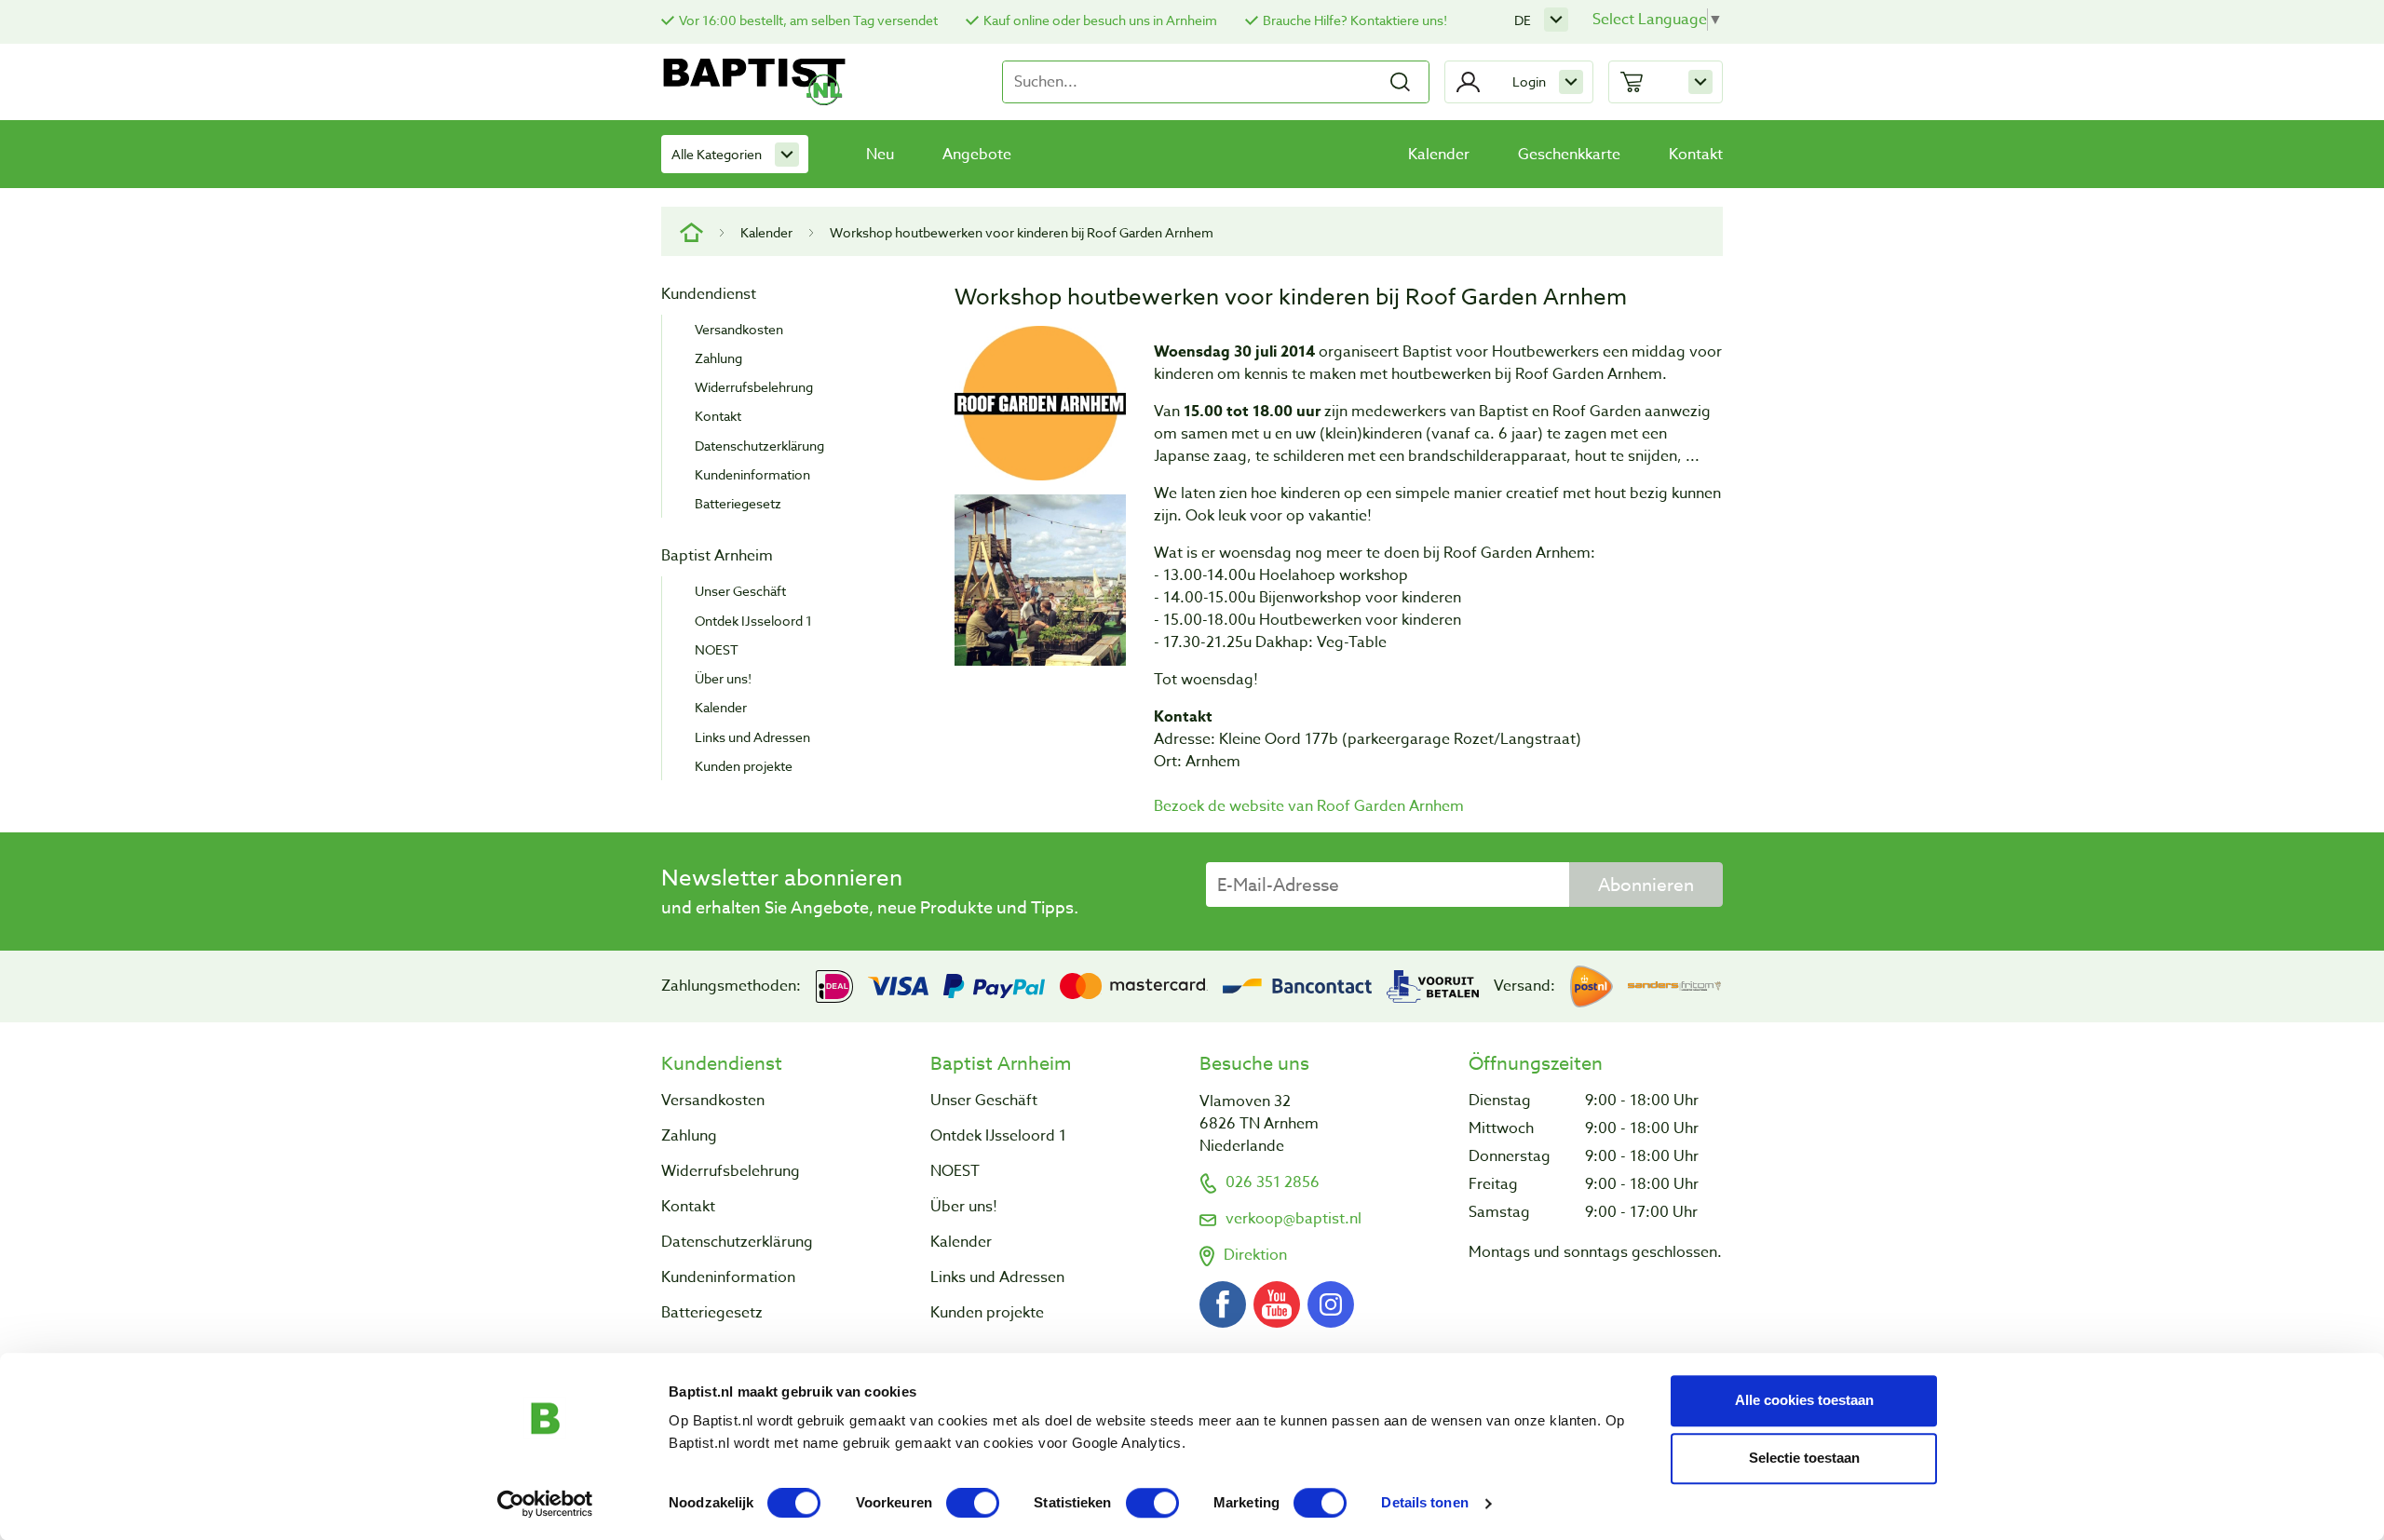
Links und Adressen (752, 737)
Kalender (1439, 155)
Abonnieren (1646, 885)
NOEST (717, 649)
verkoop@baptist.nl (1294, 1219)
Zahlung (718, 358)
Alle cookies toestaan (1804, 1400)
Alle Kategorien (717, 154)
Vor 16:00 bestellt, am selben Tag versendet (808, 20)
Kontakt (1696, 155)
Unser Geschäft (740, 591)
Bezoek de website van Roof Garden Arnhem (1309, 806)
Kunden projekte (744, 766)
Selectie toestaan (1804, 1458)
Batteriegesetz (738, 503)
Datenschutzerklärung (759, 446)
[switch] (973, 1503)
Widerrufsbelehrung (754, 387)
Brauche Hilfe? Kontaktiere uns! (1355, 20)
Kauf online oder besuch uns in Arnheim (1100, 20)
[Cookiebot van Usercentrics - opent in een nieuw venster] (545, 1504)
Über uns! (723, 678)
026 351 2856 (1273, 1182)
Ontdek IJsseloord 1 (753, 621)
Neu (880, 155)
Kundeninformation (752, 474)
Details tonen (1424, 1503)
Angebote (977, 155)
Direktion (1255, 1255)
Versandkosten (739, 329)
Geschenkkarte (1569, 155)
